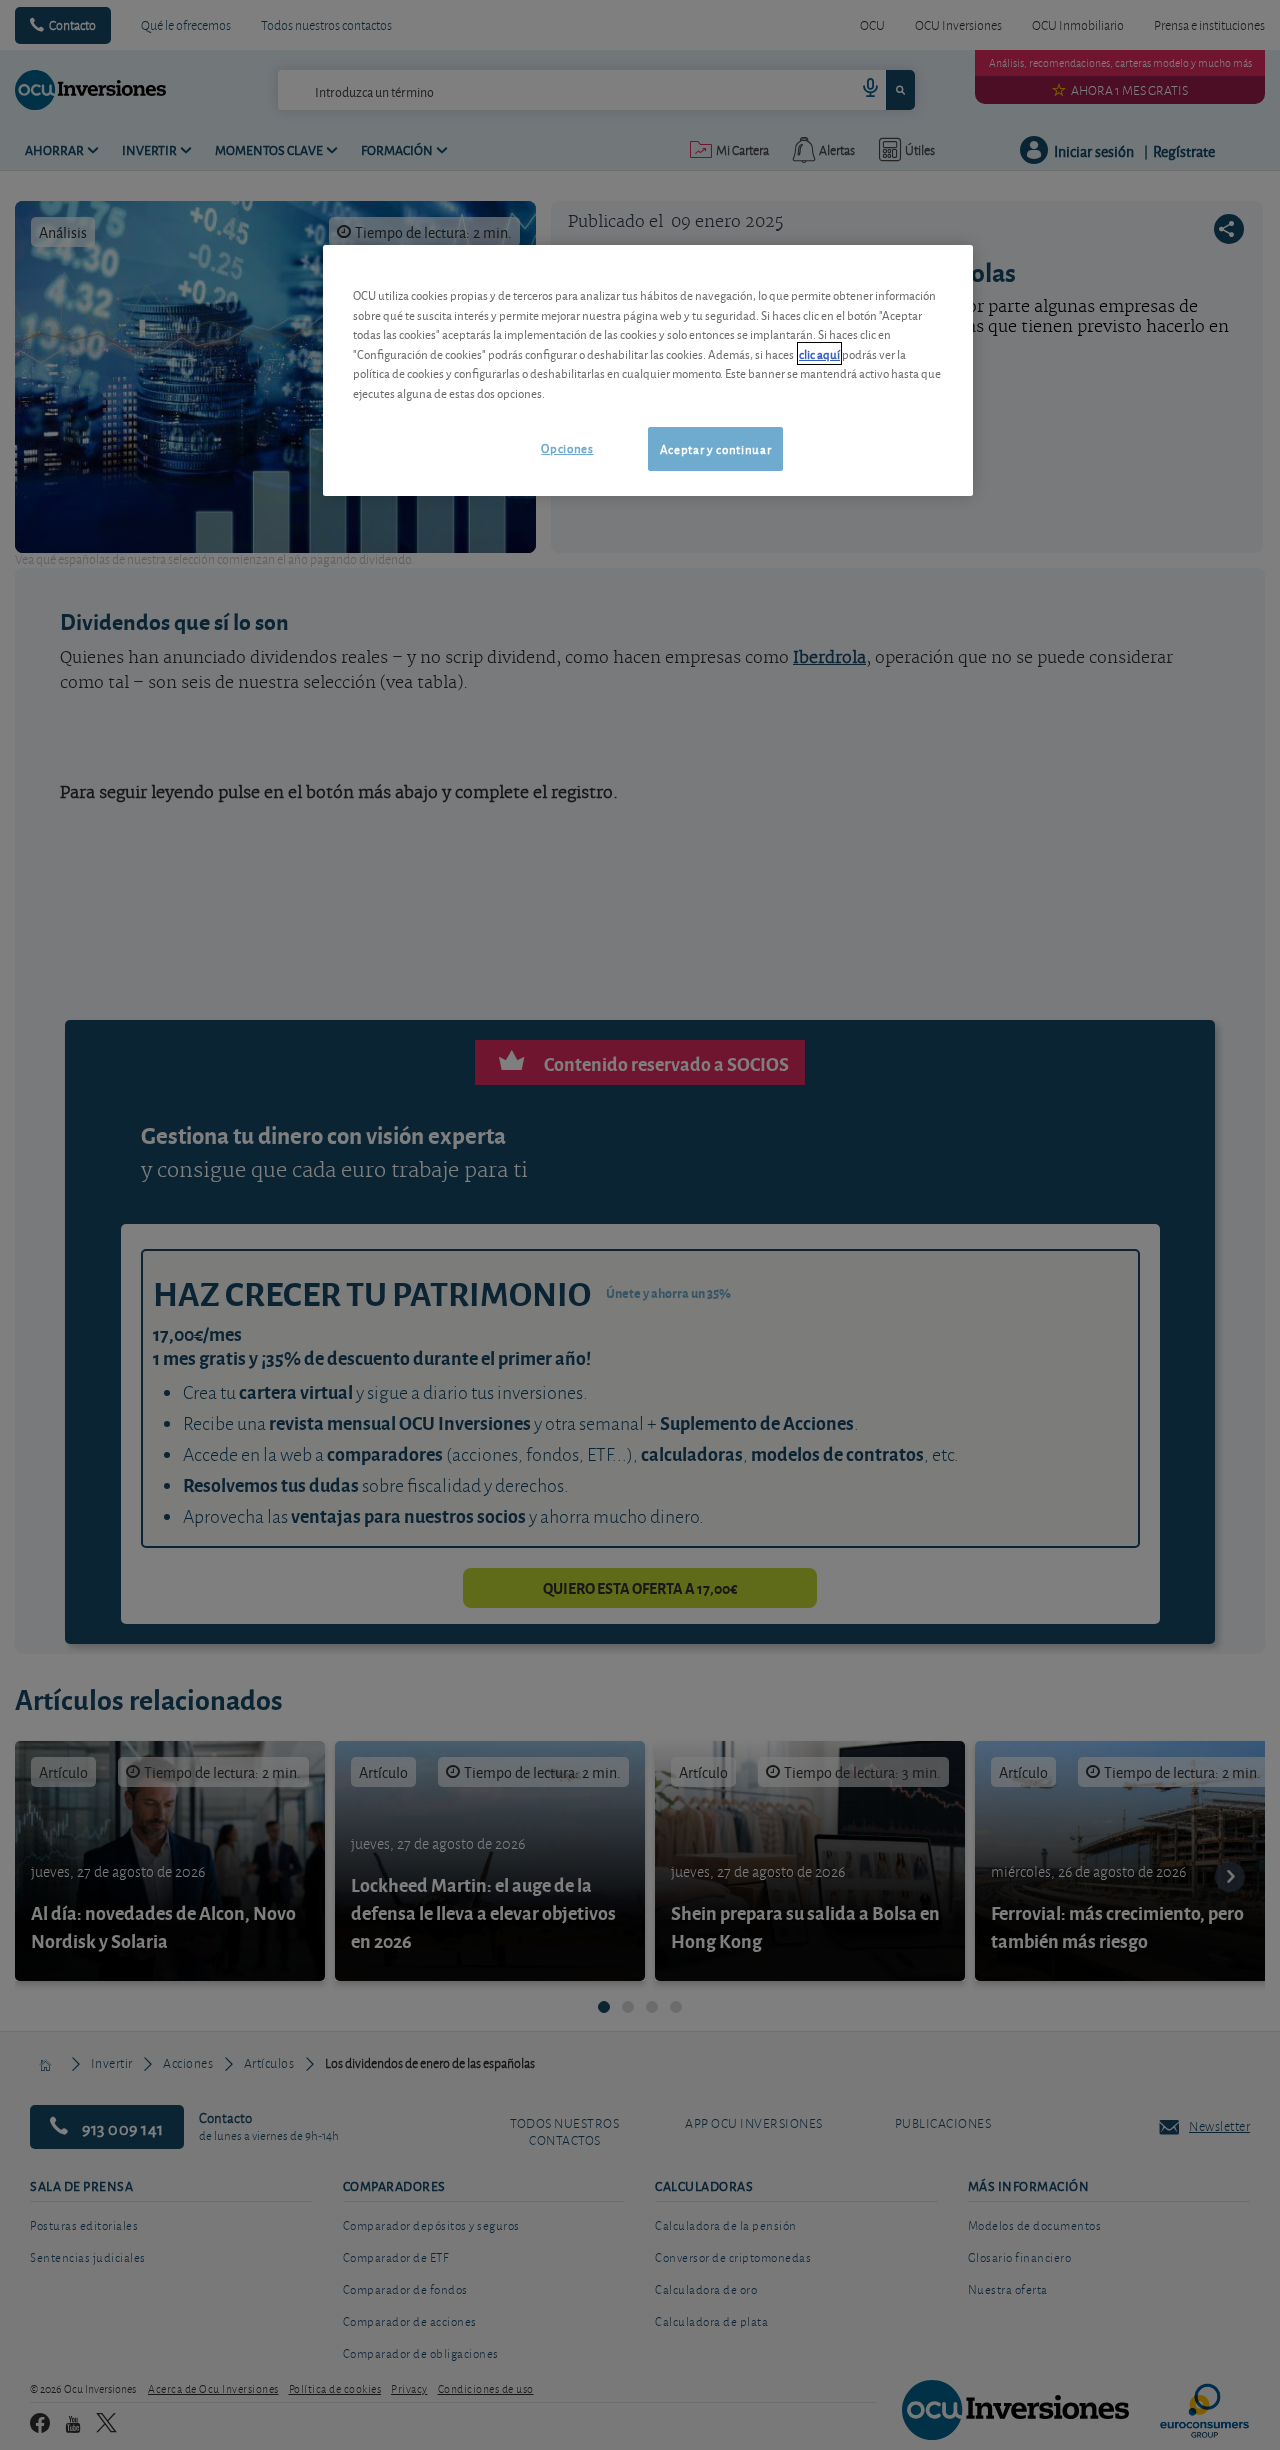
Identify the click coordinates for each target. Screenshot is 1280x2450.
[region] (648, 370)
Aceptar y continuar (715, 448)
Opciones (567, 447)
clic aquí (819, 353)
